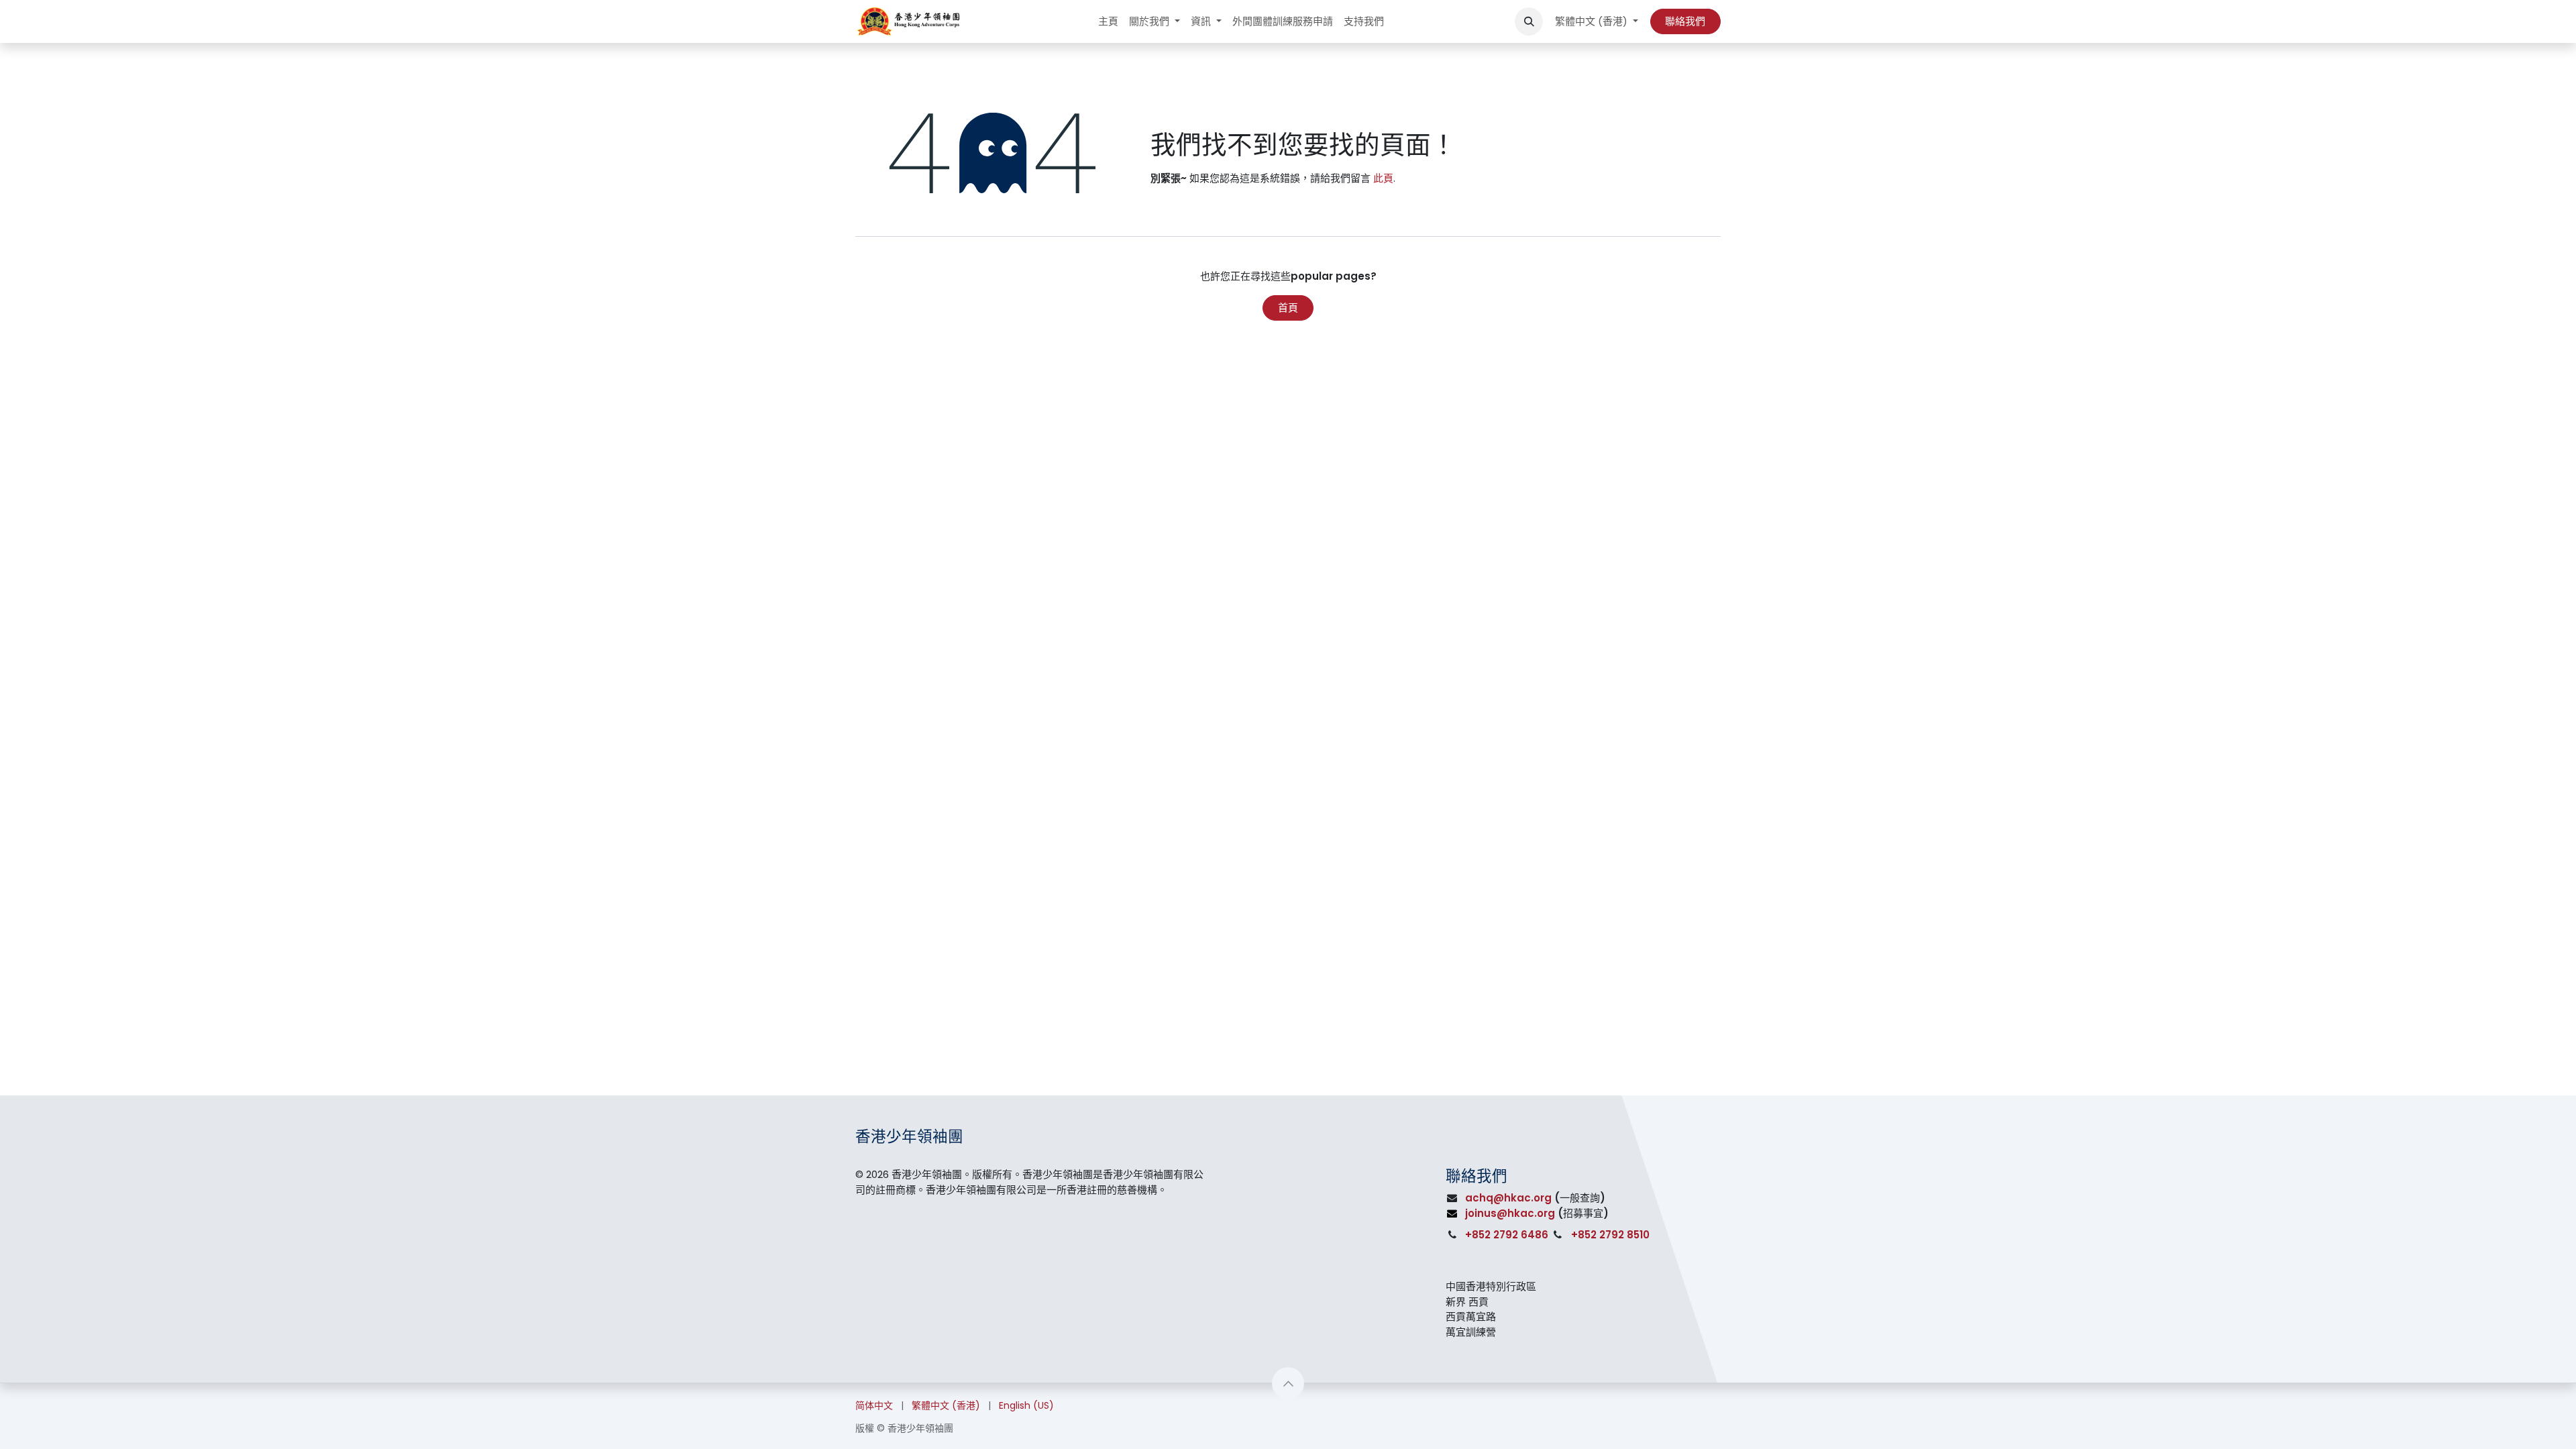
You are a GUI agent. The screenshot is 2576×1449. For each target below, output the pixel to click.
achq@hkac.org (1508, 1198)
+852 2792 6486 (1507, 1235)
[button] (1529, 21)
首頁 (1288, 308)
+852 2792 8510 (1610, 1235)
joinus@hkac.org (1510, 1213)
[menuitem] (1108, 22)
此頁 (1383, 178)
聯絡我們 (1685, 21)
